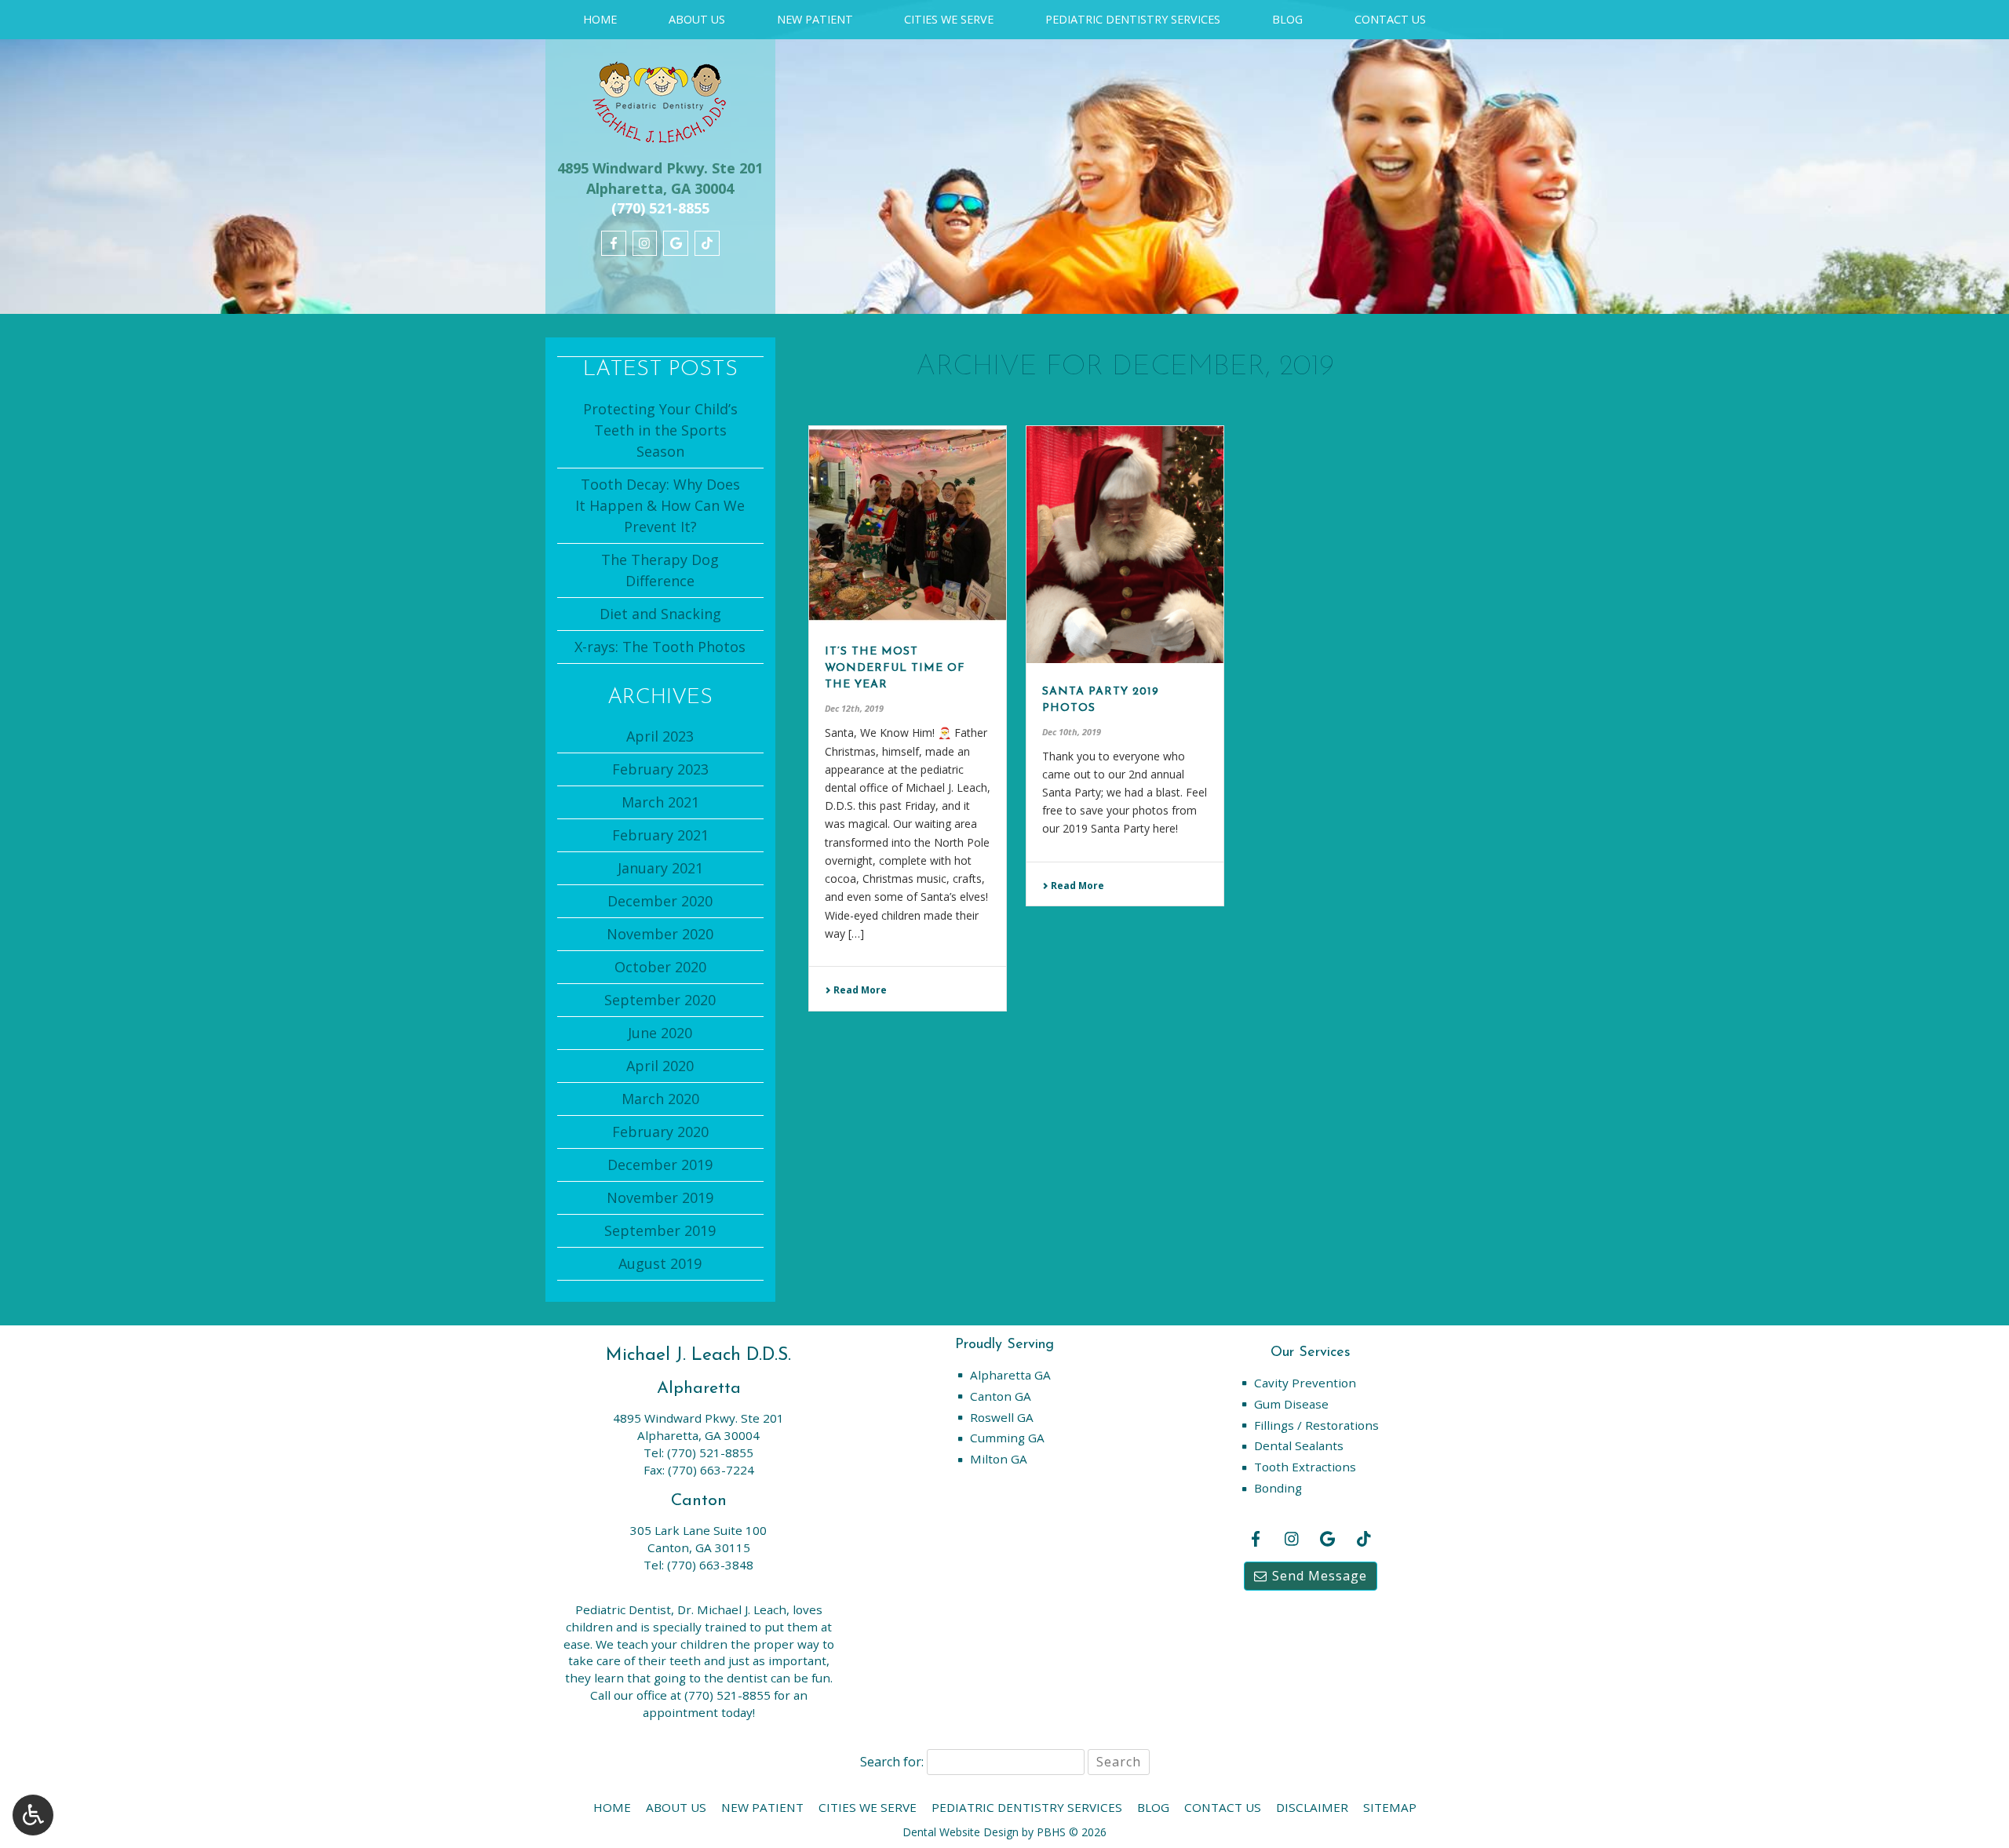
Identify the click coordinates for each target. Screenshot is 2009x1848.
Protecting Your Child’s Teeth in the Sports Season (660, 430)
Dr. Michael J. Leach (732, 1609)
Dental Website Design (961, 1832)
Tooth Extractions (1305, 1467)
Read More (859, 990)
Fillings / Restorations (1316, 1425)
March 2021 (660, 802)
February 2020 (660, 1132)
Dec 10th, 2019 (1072, 732)
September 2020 (660, 1000)
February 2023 (660, 769)
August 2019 (660, 1263)
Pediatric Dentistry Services (1133, 20)
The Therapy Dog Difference (660, 570)
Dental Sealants (1299, 1445)
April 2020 (660, 1066)
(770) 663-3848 (710, 1565)
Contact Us (1390, 20)
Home (600, 20)
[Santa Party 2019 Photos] (1125, 545)
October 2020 (660, 967)
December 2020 (660, 901)
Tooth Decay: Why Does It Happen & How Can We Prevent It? (660, 505)
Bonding (1278, 1488)
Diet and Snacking (660, 614)
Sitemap (1390, 1807)
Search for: (892, 1762)
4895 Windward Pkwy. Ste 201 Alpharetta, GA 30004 (660, 178)
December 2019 (660, 1165)
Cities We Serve (949, 20)
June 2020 (660, 1033)
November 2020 (660, 934)
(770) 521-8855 (710, 1453)
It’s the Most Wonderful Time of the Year (895, 668)
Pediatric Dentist (623, 1609)
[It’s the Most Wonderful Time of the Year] (908, 525)
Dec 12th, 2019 (854, 708)
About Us (697, 20)
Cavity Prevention (1305, 1383)
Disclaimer (1312, 1807)
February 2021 (660, 835)
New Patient (815, 20)
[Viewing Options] (33, 1815)
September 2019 (660, 1230)
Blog (1287, 20)
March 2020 (660, 1099)
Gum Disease (1291, 1404)
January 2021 (660, 868)
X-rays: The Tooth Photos (660, 647)
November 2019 (660, 1197)
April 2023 (660, 736)
